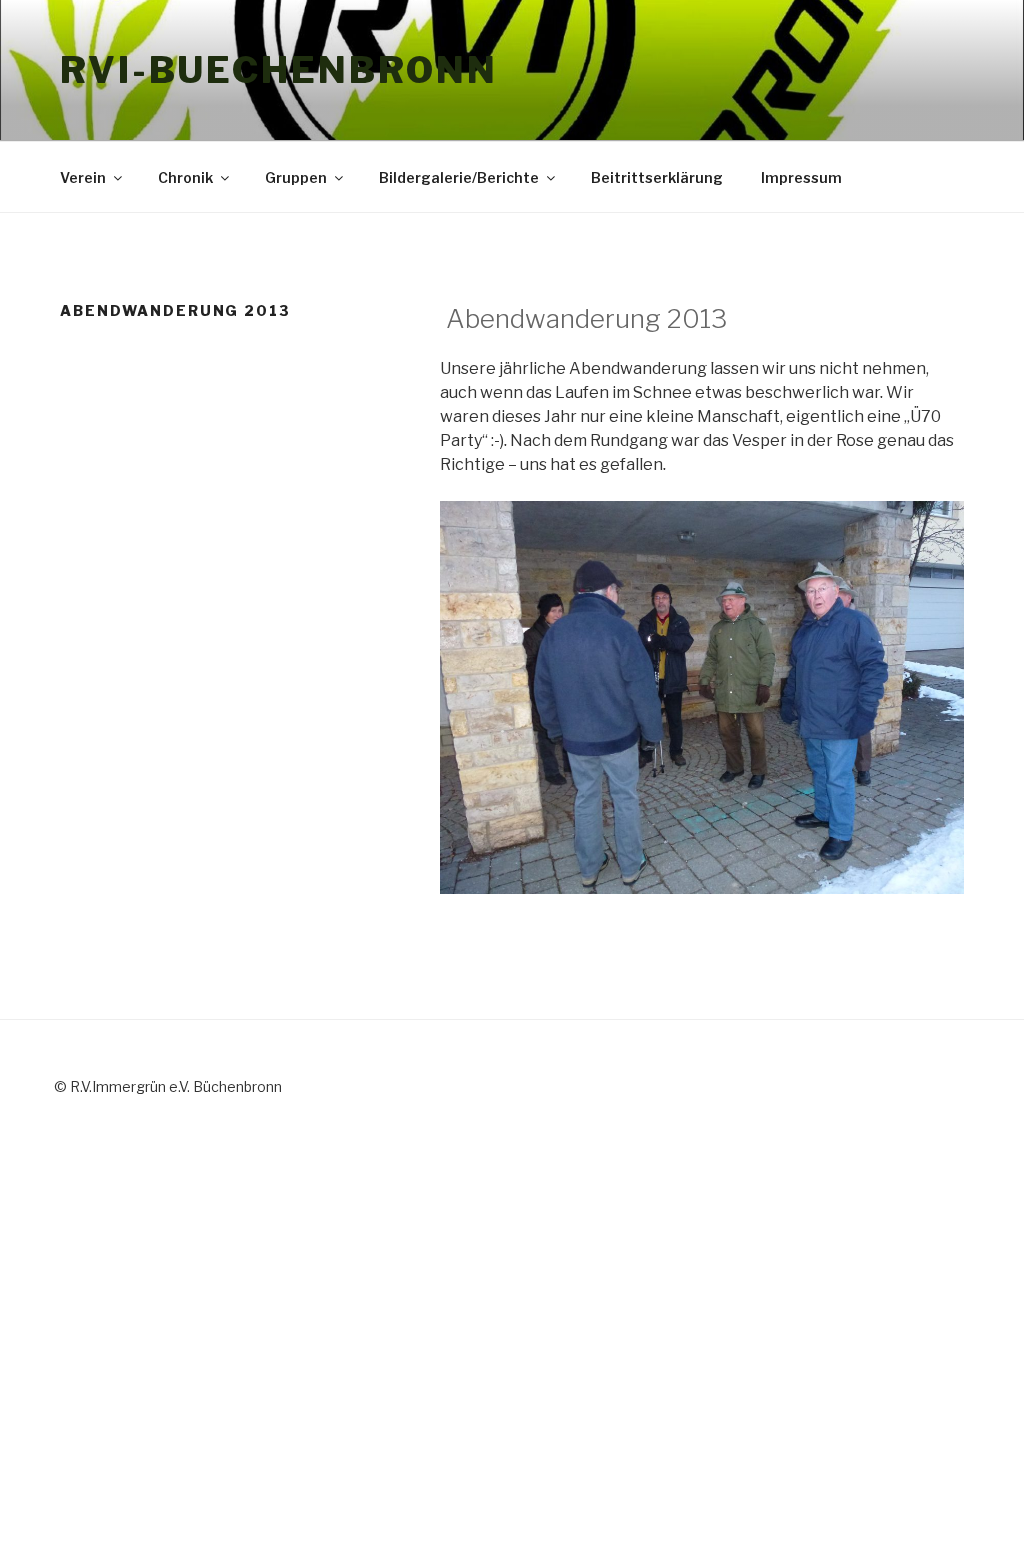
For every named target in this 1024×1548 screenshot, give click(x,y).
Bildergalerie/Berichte (459, 177)
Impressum (801, 177)
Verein (83, 177)
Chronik (185, 177)
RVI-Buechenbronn (279, 70)
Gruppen (296, 177)
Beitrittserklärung (657, 177)
